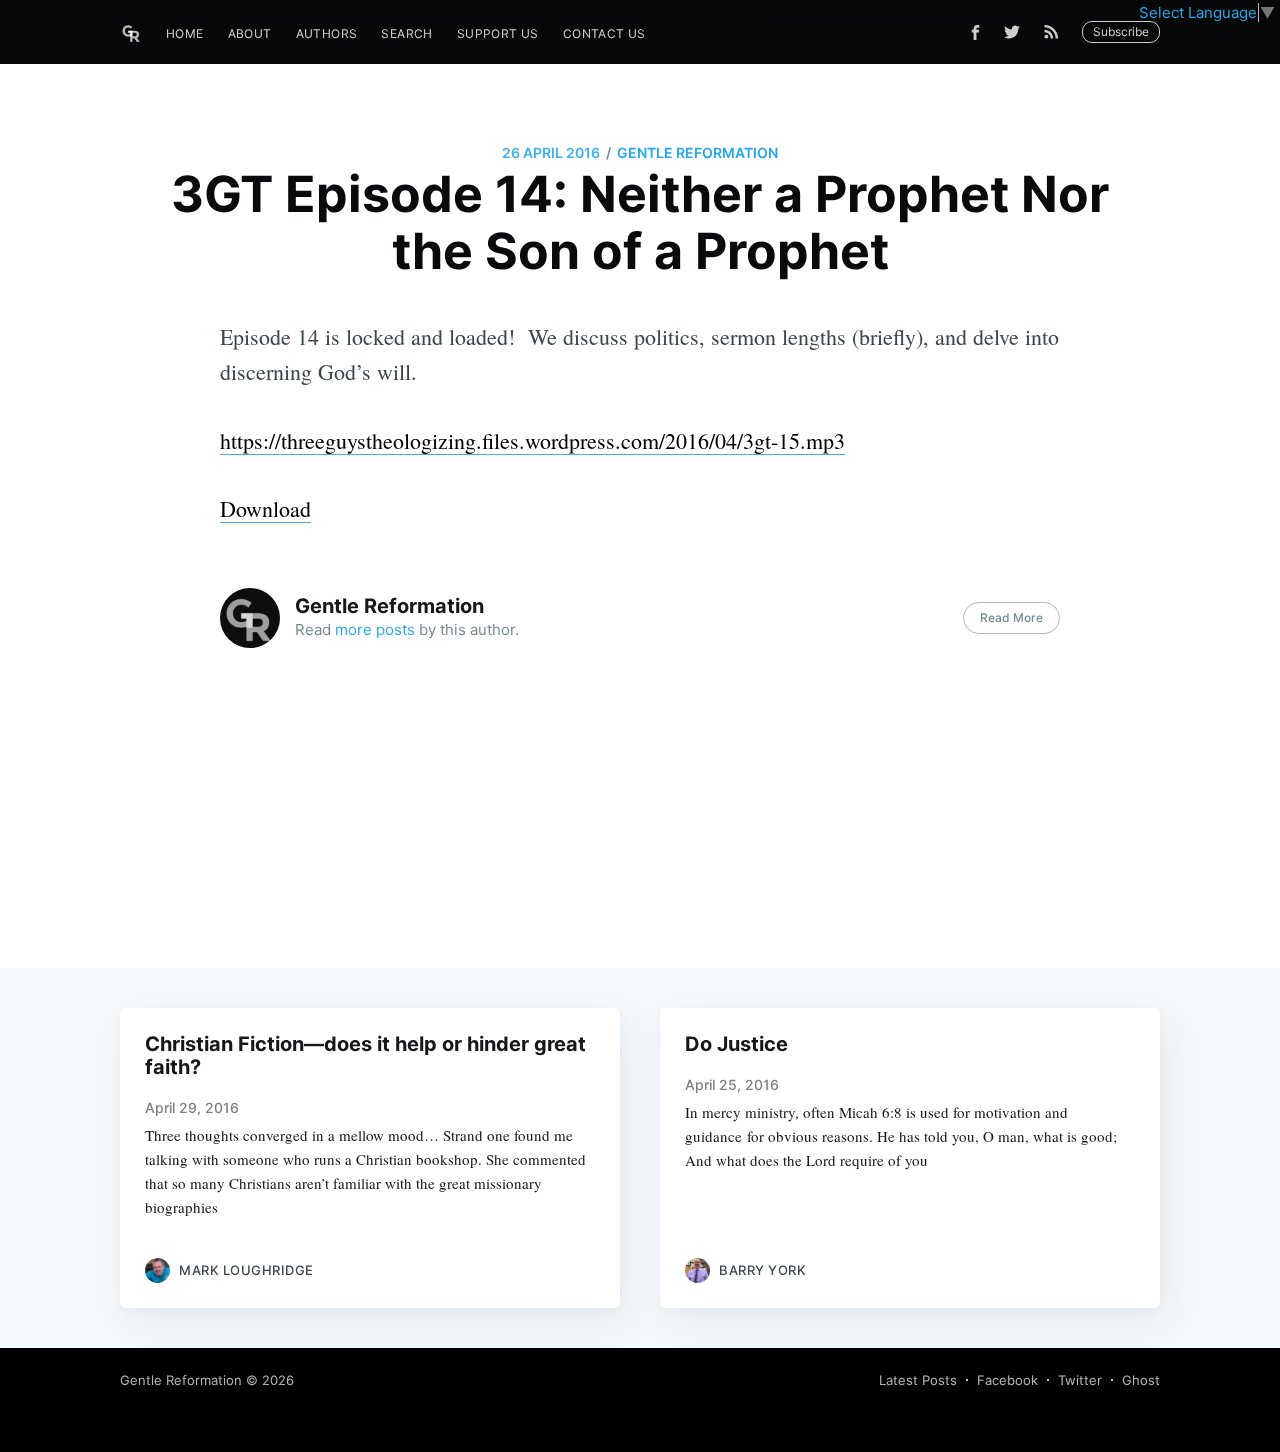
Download (265, 508)
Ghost (1141, 1380)
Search (406, 33)
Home (185, 33)
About (250, 33)
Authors (327, 33)
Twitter (1080, 1380)
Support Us (498, 33)
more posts (375, 629)
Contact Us (604, 33)
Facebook (1007, 1380)
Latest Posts (918, 1380)
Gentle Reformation (697, 152)
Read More (1011, 617)
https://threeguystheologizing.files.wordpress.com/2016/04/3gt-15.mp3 (532, 440)
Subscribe (1121, 31)
